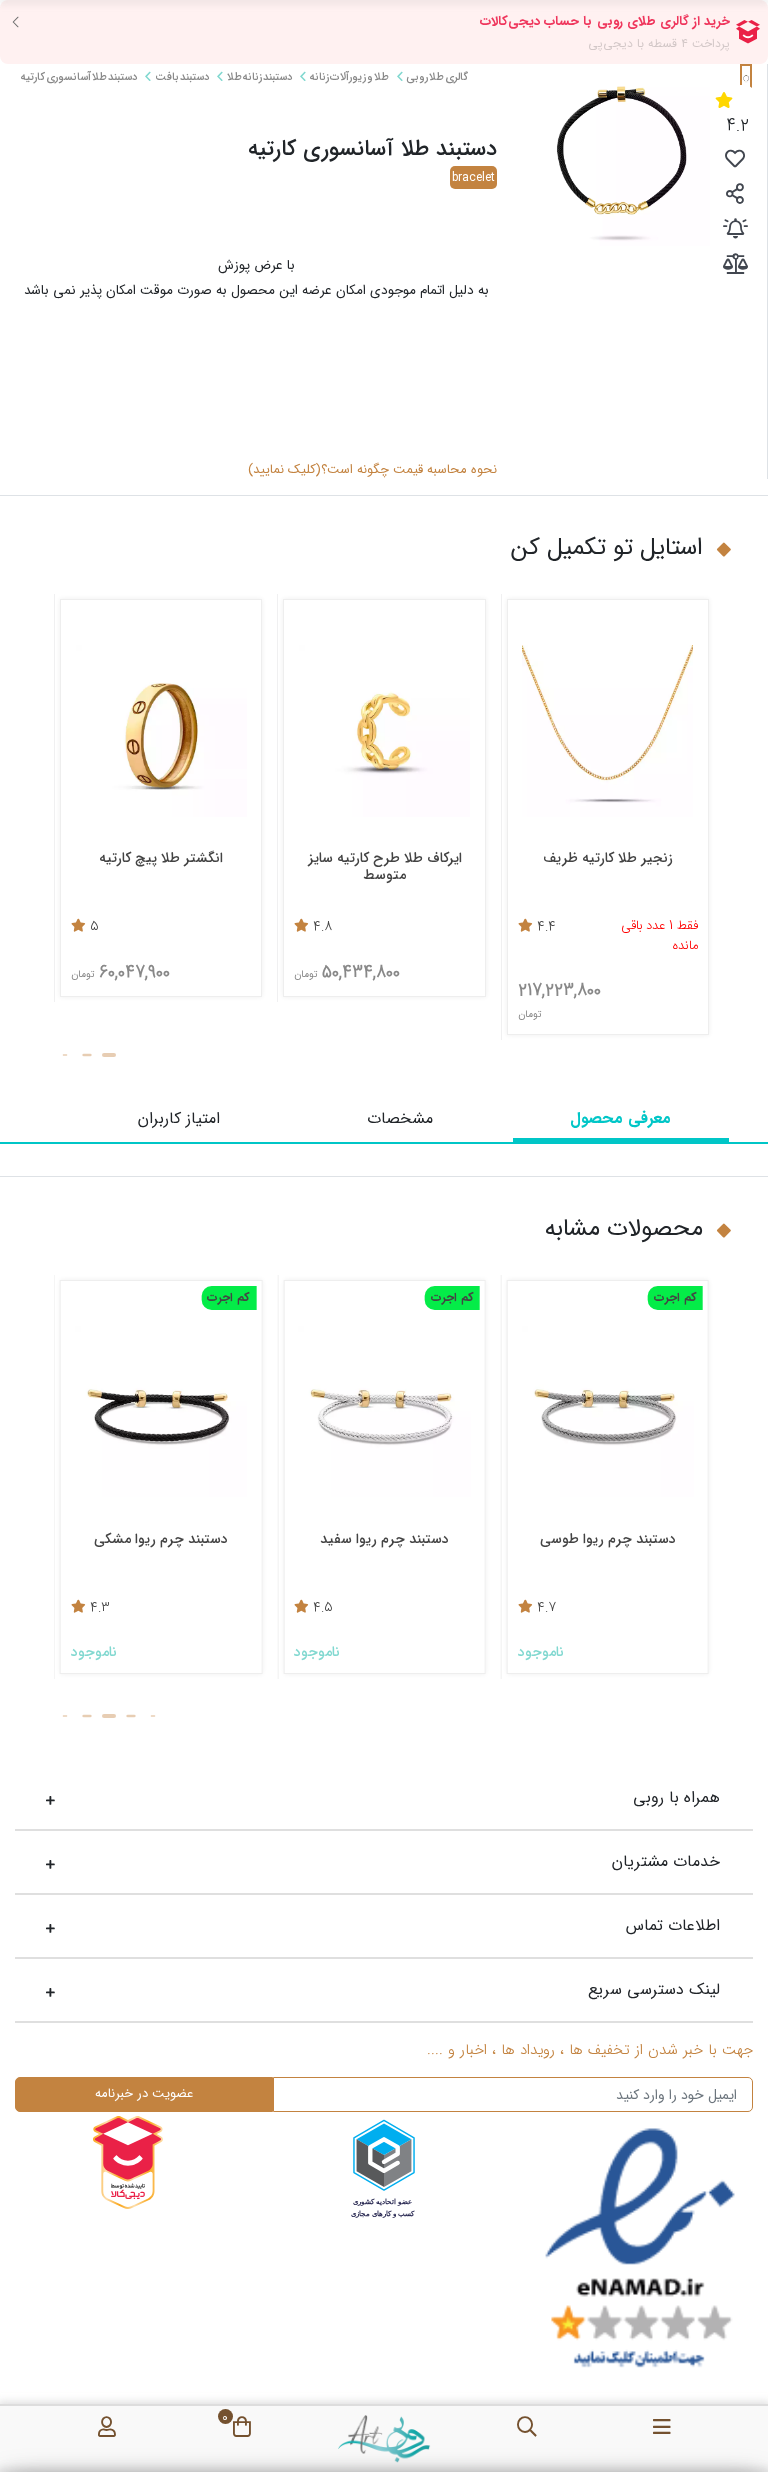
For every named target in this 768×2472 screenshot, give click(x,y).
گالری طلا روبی (437, 77)
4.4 (65, 928)
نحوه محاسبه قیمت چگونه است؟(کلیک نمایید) (372, 470)
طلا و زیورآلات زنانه (349, 77)
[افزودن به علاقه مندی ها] (735, 161)
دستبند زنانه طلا (259, 77)
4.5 (423, 1609)
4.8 (512, 928)
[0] (242, 2423)
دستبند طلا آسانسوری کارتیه (79, 77)
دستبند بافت (181, 77)
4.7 (645, 1609)
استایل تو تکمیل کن (607, 548)
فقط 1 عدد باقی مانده (178, 936)
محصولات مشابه (624, 1229)
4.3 (199, 1609)
